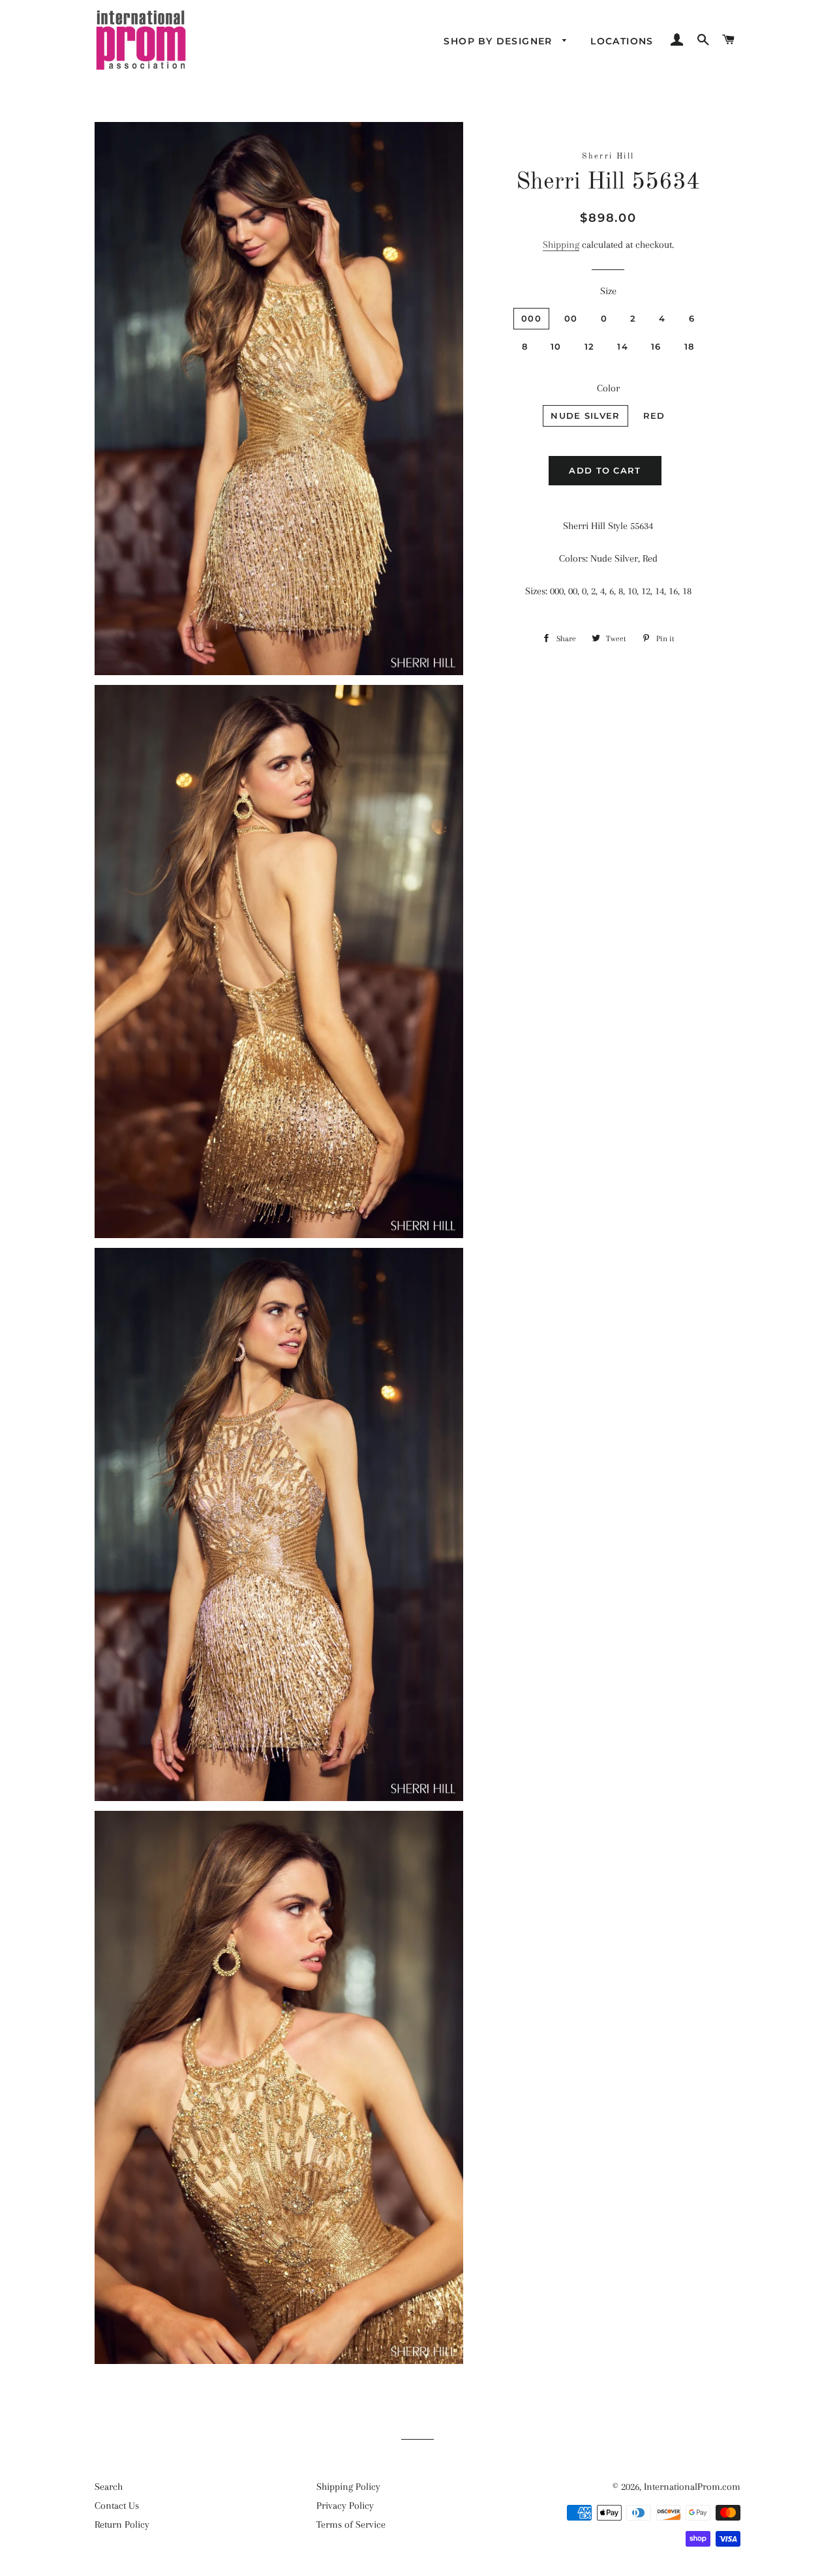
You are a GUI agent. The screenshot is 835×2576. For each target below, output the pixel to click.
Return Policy (122, 2524)
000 (531, 318)
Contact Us (117, 2506)
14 (623, 346)
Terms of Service (351, 2524)
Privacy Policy (345, 2506)
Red (654, 416)
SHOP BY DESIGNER (500, 41)
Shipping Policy (348, 2487)
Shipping (561, 245)
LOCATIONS (622, 41)
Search (109, 2487)
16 (656, 346)
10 (556, 346)
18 (690, 346)
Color (608, 388)
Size (608, 291)
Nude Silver (585, 416)
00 (571, 318)
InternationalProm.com (692, 2487)
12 (590, 346)
